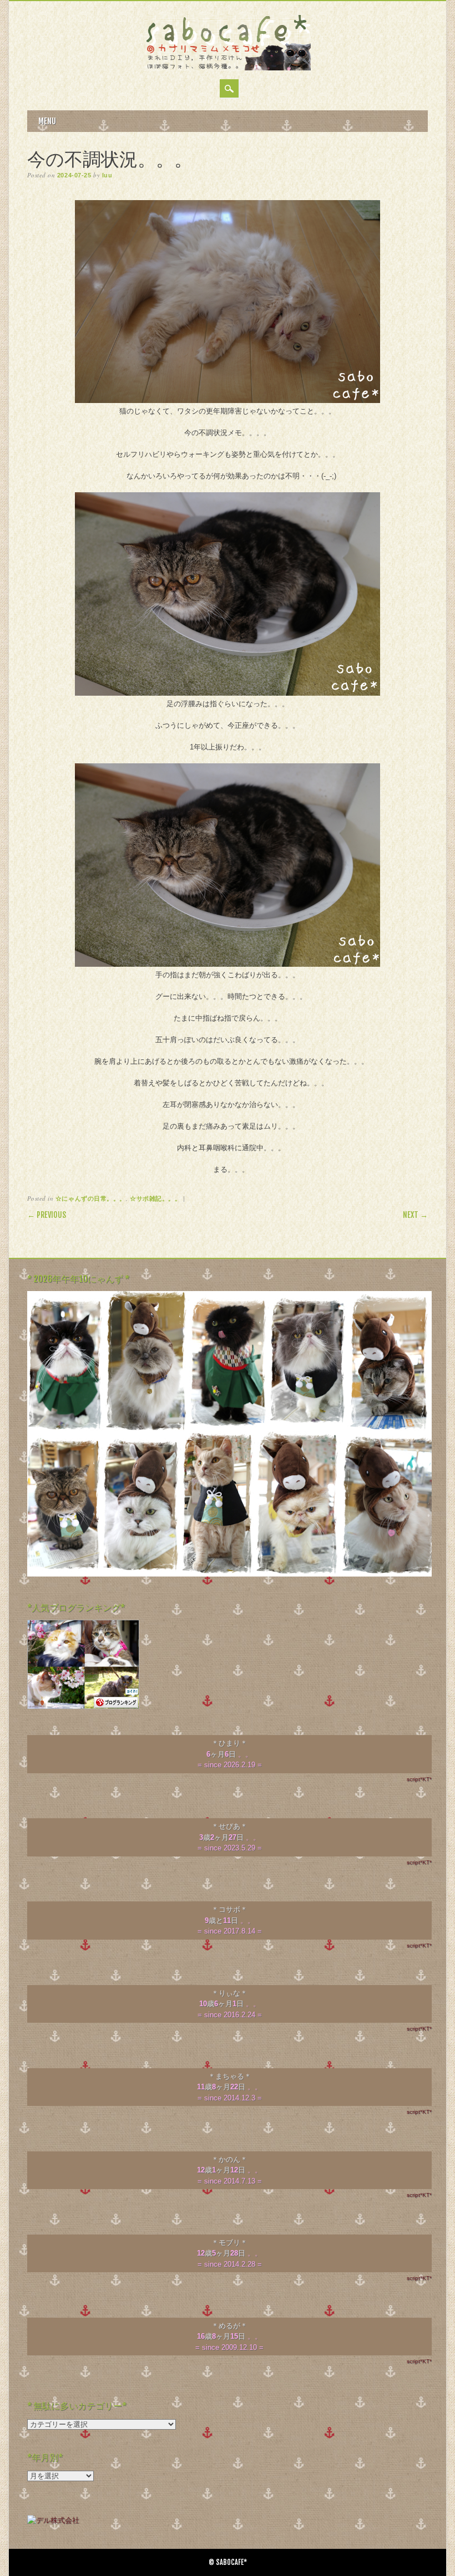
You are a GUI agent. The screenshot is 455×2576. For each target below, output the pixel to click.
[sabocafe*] (228, 68)
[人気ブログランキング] (83, 1707)
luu (107, 175)
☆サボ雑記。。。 (155, 1198)
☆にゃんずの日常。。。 (91, 1198)
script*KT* (419, 1779)
